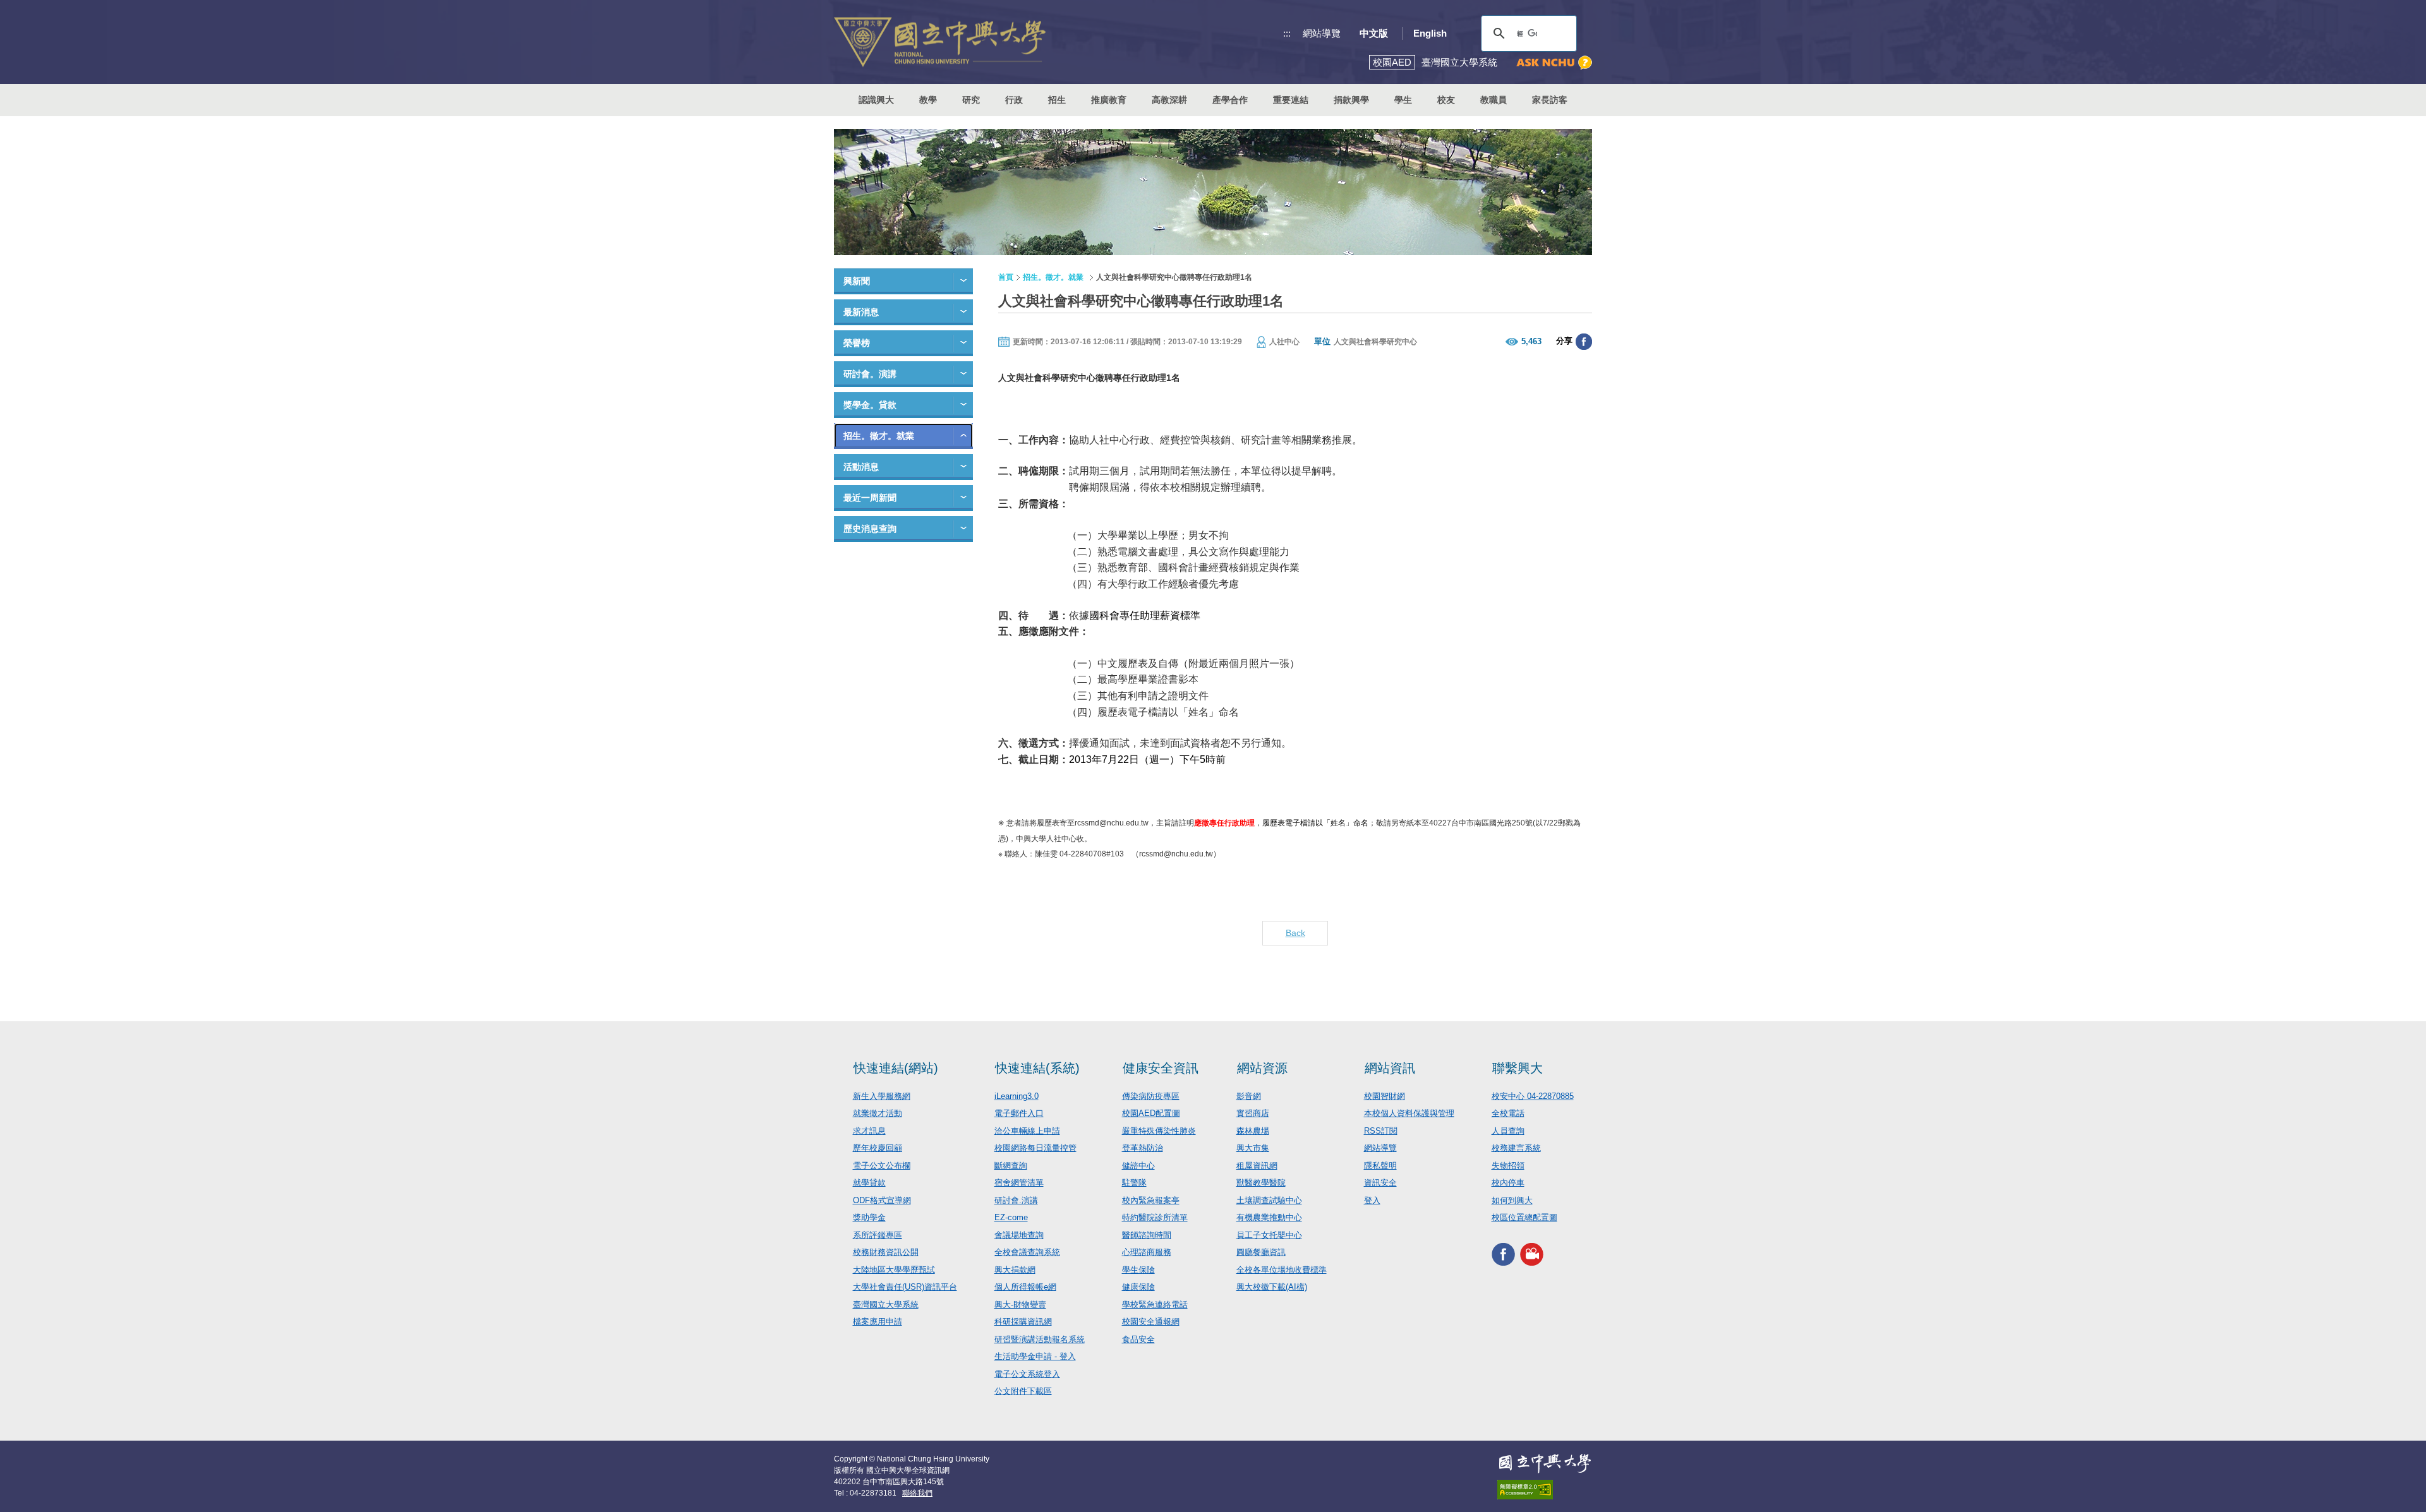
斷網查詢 (1011, 1166)
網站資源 (1262, 1068)
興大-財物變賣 (1020, 1305)
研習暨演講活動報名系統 (1040, 1339)
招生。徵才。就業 (879, 436)
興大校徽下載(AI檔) (1272, 1287)
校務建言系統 (1516, 1148)
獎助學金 (869, 1217)
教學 (928, 100)
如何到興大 (1512, 1200)
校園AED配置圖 (1151, 1113)
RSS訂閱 (1381, 1131)
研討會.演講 (1016, 1200)
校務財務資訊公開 (886, 1252)
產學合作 (1230, 100)
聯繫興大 (1518, 1068)
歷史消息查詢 (870, 529)
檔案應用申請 (878, 1322)
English (1430, 33)
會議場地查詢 (1019, 1235)
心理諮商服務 (1147, 1252)
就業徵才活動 (878, 1113)
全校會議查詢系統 (1027, 1252)
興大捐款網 (1015, 1270)
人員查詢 (1508, 1131)
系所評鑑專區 (878, 1235)
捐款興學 (1351, 100)
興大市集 (1253, 1148)
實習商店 (1253, 1113)
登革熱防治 (1143, 1148)
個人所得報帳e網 (1025, 1287)
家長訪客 (1550, 100)
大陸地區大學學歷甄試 (894, 1270)
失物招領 (1508, 1166)
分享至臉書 (1584, 342)
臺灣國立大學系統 (886, 1305)
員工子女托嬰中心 (1269, 1235)
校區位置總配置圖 (1524, 1217)
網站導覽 (1322, 33)
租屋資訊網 (1257, 1166)
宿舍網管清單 (1019, 1183)
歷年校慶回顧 (878, 1148)
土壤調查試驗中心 (1269, 1200)
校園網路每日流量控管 (1035, 1148)
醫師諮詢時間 (1147, 1235)
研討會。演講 (870, 374)
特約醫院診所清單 (1155, 1217)
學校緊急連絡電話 (1155, 1305)
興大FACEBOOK (1503, 1255)
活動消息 (861, 467)
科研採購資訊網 (1023, 1322)
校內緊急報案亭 (1151, 1200)
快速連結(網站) (896, 1068)
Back (1295, 933)
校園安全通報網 (1151, 1322)
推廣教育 (1109, 100)
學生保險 (1138, 1270)
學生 (1403, 100)
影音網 (1249, 1096)
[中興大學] (1545, 1463)
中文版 (1374, 33)
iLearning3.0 (1017, 1096)
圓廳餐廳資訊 (1261, 1252)
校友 (1446, 100)
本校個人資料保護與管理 (1409, 1113)
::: (1287, 33)
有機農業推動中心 (1269, 1217)
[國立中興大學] (940, 42)
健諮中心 (1138, 1166)
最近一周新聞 (870, 498)
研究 (971, 100)
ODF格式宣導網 (882, 1200)
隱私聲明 (1380, 1166)
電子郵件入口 (1019, 1113)
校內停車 (1508, 1183)
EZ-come (1011, 1217)
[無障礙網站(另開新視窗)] (1545, 1490)
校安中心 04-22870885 (1533, 1096)
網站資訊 (1390, 1068)
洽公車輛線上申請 (1027, 1131)
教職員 (1494, 100)
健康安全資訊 (1161, 1068)
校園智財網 (1385, 1096)
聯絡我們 (917, 1493)
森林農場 (1253, 1131)
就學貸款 (869, 1183)
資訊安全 (1380, 1183)
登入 (1372, 1200)
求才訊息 (869, 1131)
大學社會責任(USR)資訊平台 (905, 1287)
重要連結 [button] (1291, 100)
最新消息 (861, 312)
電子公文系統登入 (1027, 1374)
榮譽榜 (857, 343)
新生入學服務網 (882, 1096)
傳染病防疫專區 (1151, 1096)
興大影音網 (1532, 1255)
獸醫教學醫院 (1261, 1183)
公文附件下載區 (1023, 1391)
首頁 (1006, 277)
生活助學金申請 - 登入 (1035, 1356)
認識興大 (876, 100)
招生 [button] (1057, 100)
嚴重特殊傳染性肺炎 (1159, 1131)
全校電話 (1508, 1113)
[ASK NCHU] (1554, 63)
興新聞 (857, 281)
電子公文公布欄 (882, 1166)
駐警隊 (1134, 1183)
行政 (1014, 100)
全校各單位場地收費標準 (1282, 1270)
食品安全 (1138, 1339)
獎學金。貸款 (870, 405)
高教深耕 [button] (1169, 100)
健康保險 (1138, 1287)
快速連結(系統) (1037, 1068)
